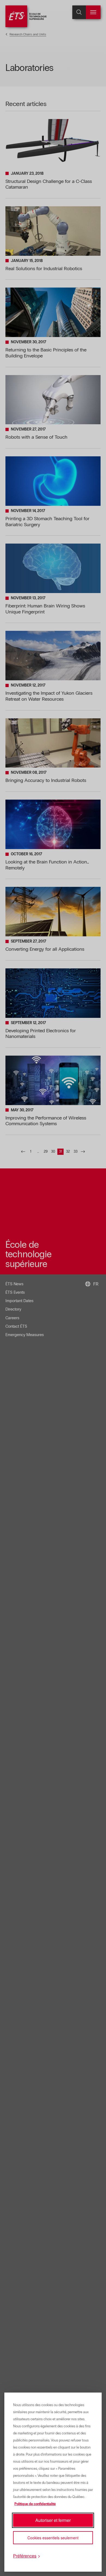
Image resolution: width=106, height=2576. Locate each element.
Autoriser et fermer (53, 2520)
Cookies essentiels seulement (53, 2538)
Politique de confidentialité (35, 2504)
